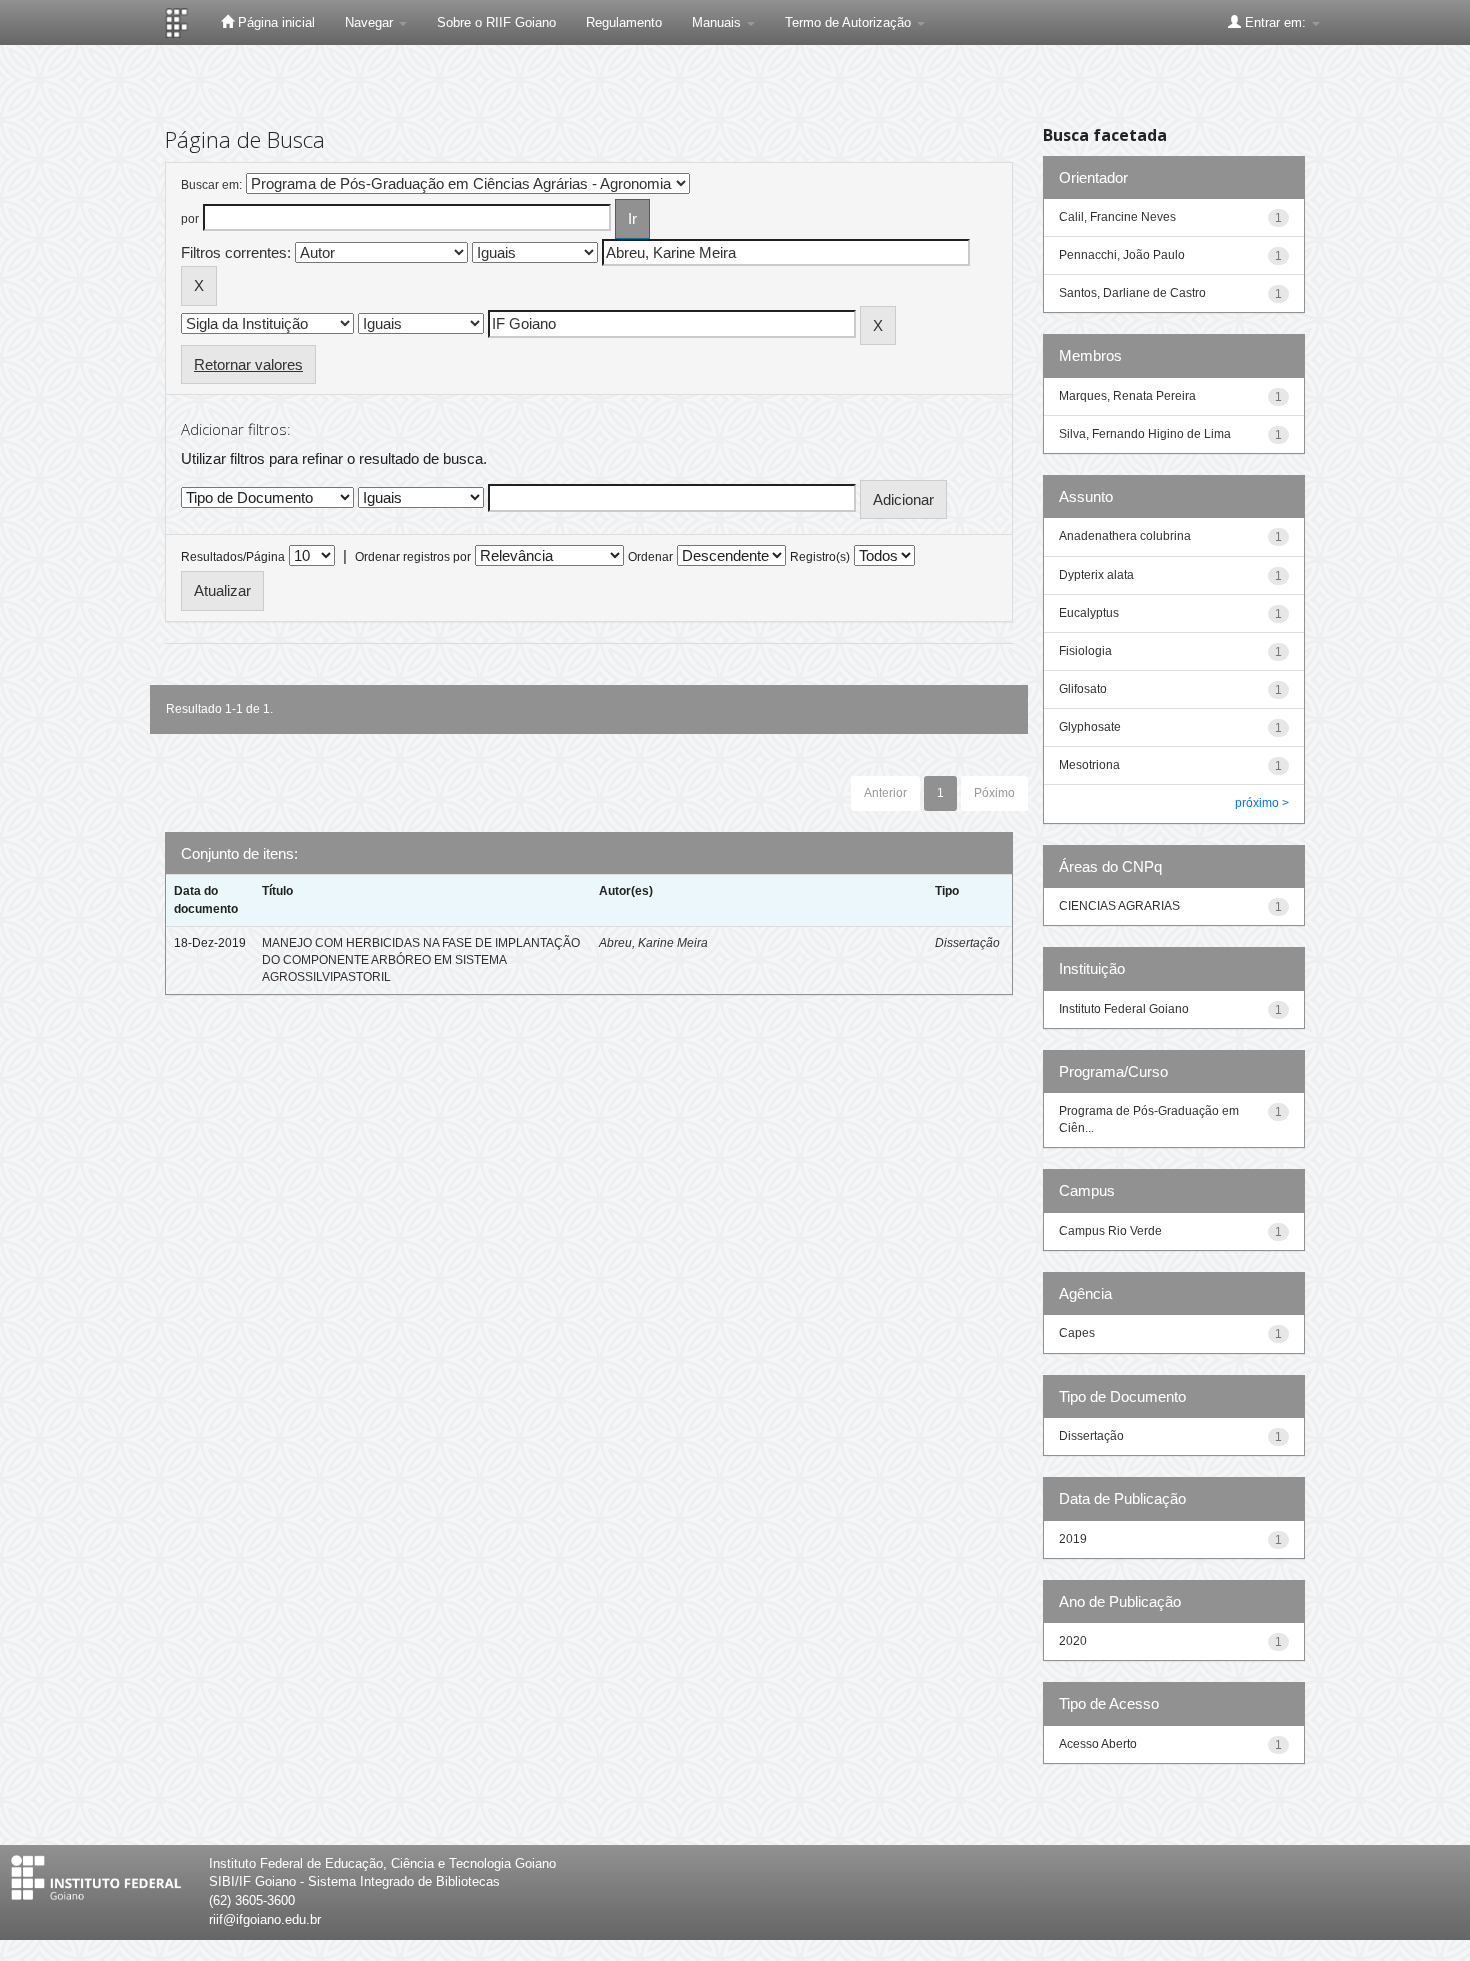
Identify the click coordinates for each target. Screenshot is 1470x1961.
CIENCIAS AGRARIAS (1119, 906)
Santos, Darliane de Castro (1132, 293)
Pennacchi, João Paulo (1122, 255)
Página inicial (274, 22)
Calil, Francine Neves (1117, 217)
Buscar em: (211, 185)
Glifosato (1083, 689)
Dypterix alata (1096, 575)
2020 (1073, 1641)
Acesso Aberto (1098, 1744)
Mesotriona (1089, 765)
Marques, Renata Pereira (1127, 396)
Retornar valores (248, 364)
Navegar (371, 22)
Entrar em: (1275, 22)
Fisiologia (1085, 651)
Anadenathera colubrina (1125, 536)
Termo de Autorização (850, 22)
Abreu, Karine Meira (653, 943)
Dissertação (967, 943)
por (190, 219)
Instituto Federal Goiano (1124, 1009)
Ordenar (650, 557)
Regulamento (624, 22)
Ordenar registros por (413, 557)
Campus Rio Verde (1110, 1231)
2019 (1073, 1539)
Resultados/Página (233, 557)
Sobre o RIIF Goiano (496, 22)
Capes (1077, 1333)
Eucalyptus (1089, 613)
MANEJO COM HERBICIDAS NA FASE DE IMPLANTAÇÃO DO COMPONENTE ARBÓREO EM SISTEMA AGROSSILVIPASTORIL (421, 960)
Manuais (718, 22)
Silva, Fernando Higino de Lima (1145, 434)
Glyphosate (1090, 727)
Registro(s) (820, 557)
